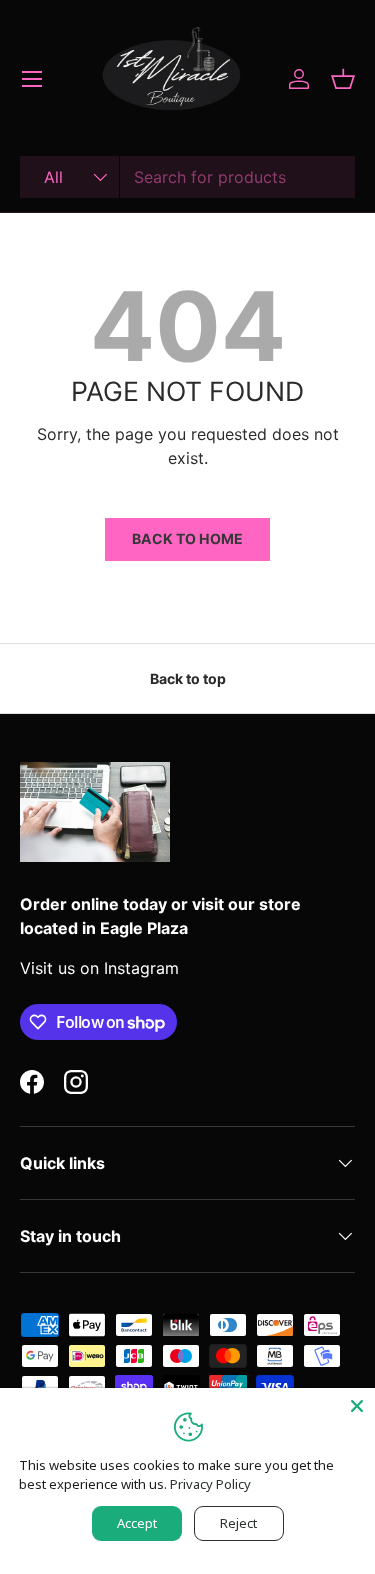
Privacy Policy (210, 1484)
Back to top (188, 678)
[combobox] (187, 177)
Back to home (187, 538)
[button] (343, 79)
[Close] (357, 1406)
